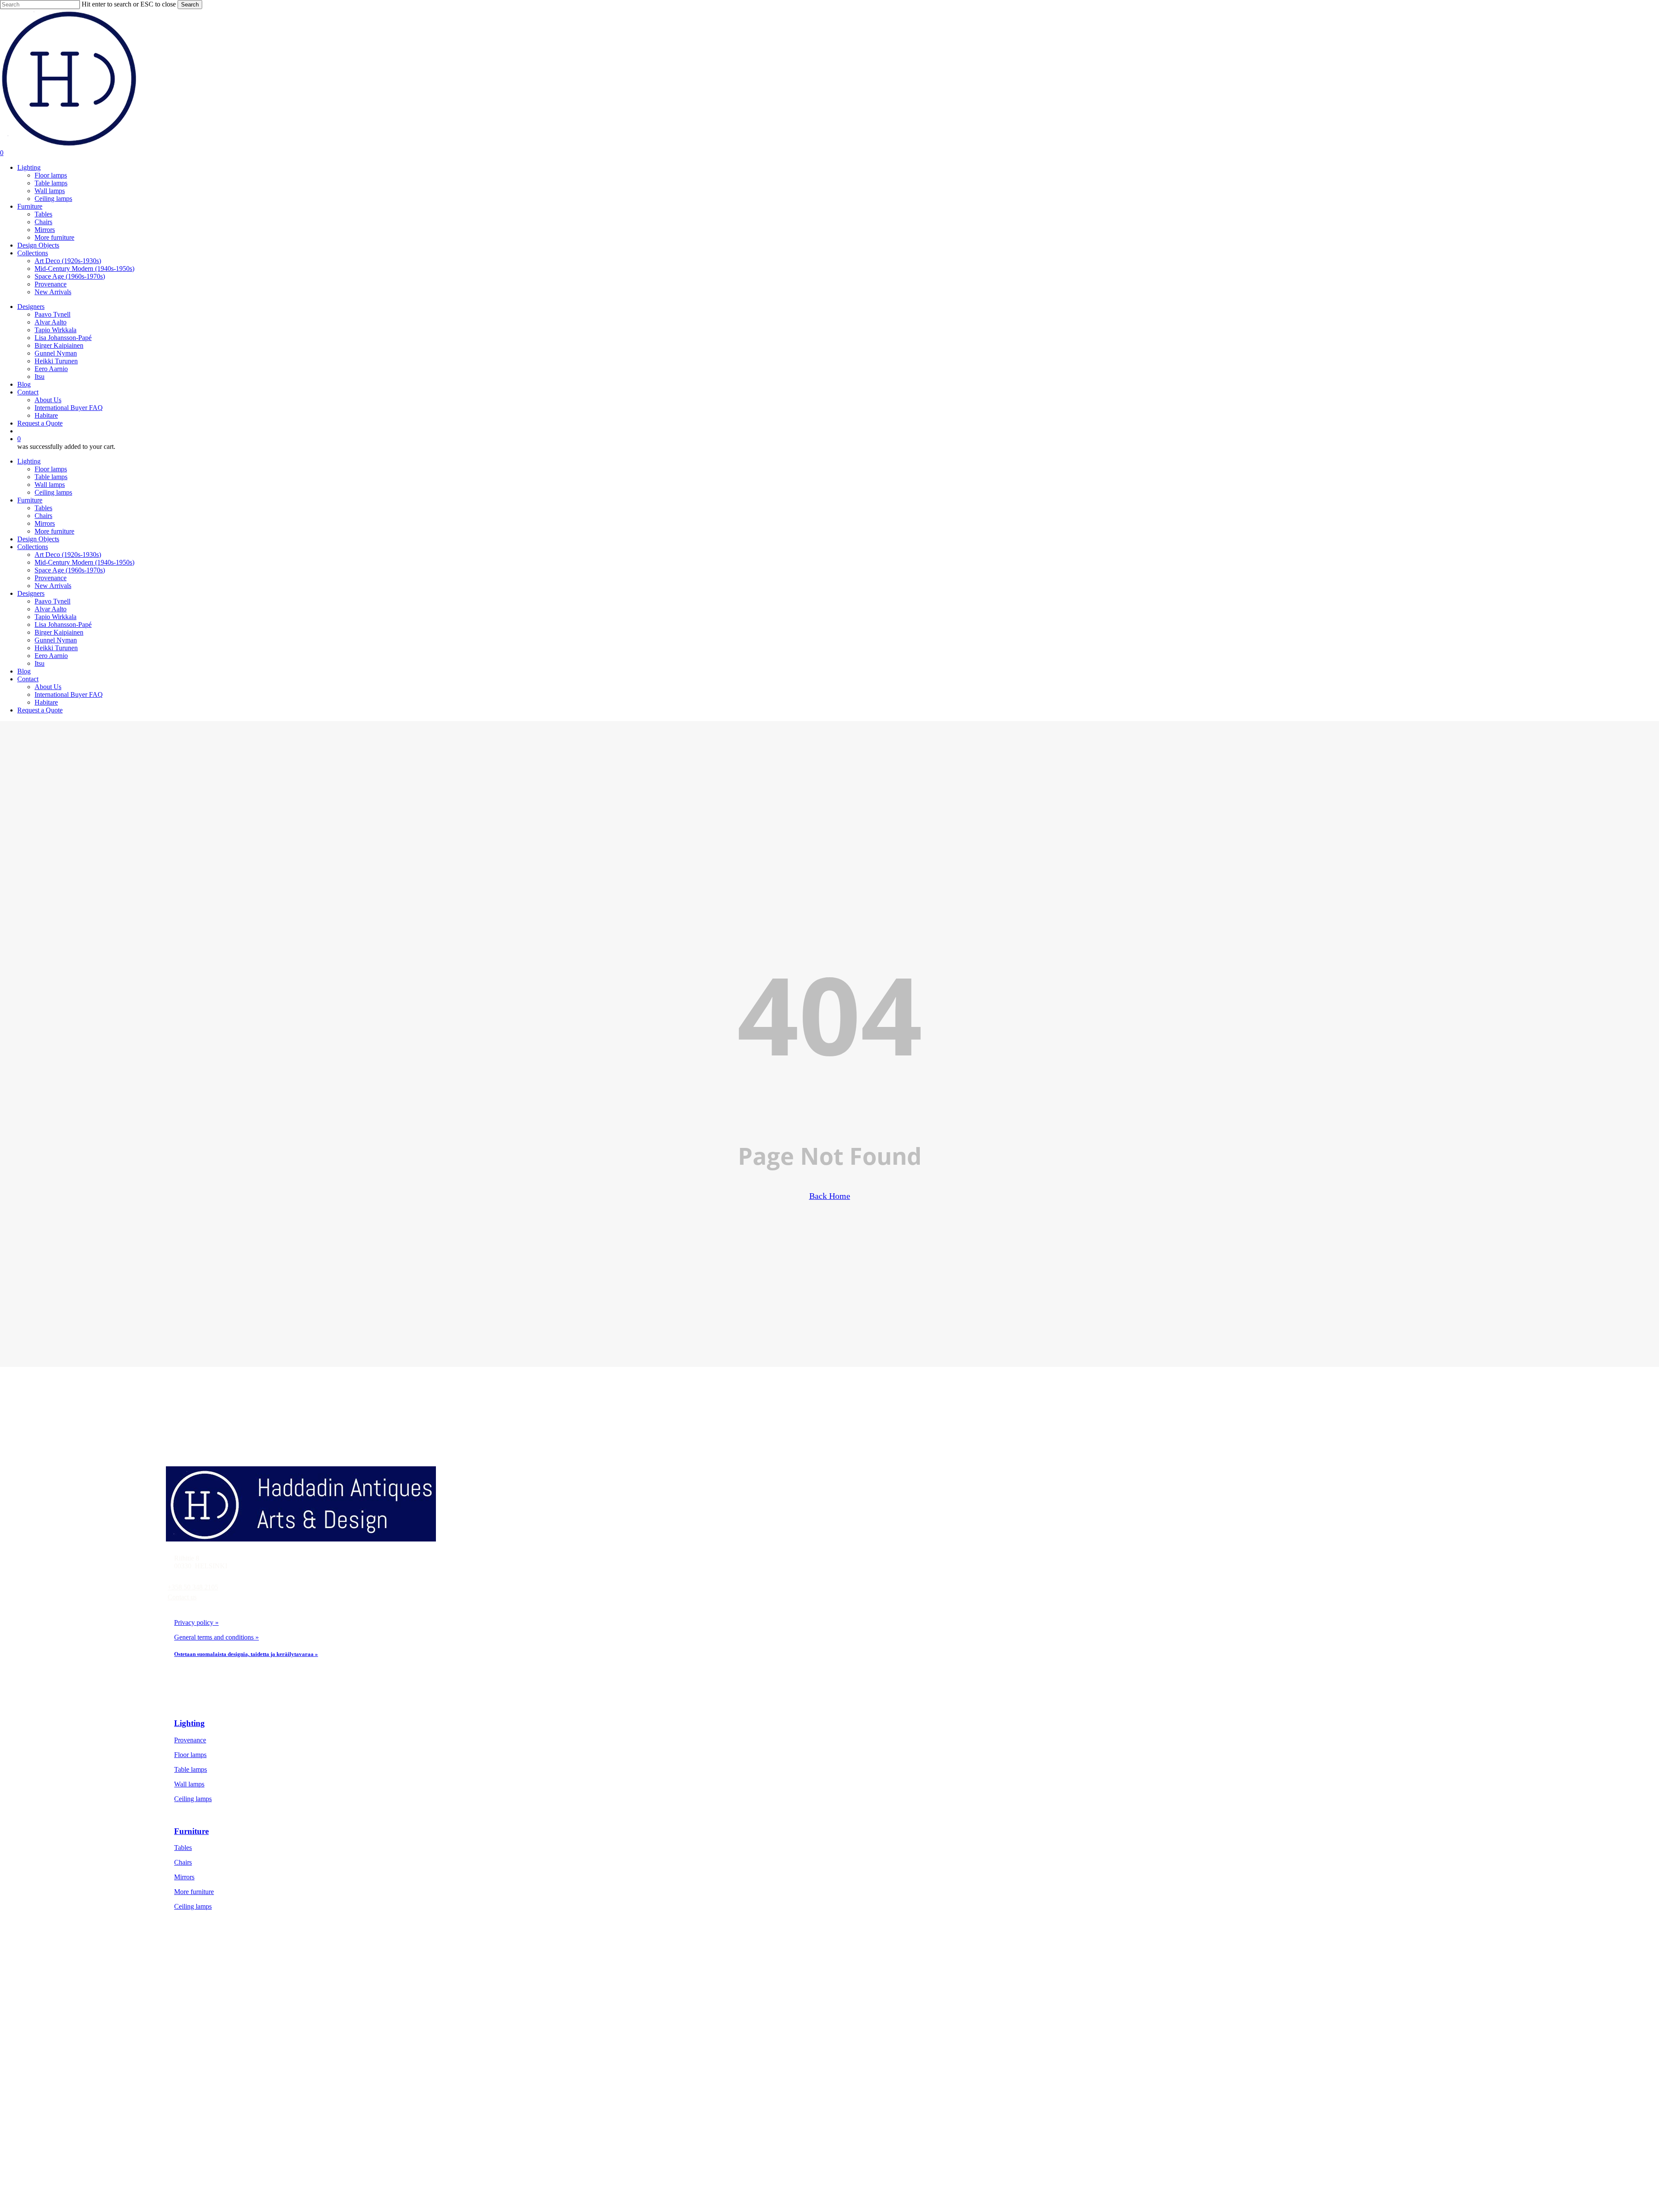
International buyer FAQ (249, 2102)
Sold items (230, 2043)
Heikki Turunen (56, 648)
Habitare (46, 702)
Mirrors (45, 523)
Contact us (182, 1597)
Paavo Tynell (52, 601)
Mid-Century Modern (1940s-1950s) (84, 562)
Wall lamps (50, 485)
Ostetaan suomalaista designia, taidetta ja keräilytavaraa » (246, 1654)
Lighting (29, 461)
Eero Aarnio (51, 656)
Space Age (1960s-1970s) (70, 570)
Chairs (43, 516)
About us (228, 2072)
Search (190, 5)
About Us (48, 687)
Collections (33, 547)
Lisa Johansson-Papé (63, 625)
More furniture (54, 531)
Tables (43, 508)
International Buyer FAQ (69, 694)
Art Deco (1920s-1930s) (68, 555)
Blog (24, 671)
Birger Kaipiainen (59, 632)
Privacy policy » (196, 1622)
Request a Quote (40, 710)
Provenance (51, 578)
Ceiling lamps (53, 492)
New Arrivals (53, 586)
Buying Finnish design (246, 2087)
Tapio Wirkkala (56, 617)
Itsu (40, 663)
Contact (28, 679)
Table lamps (51, 477)
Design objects (236, 2028)
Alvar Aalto (51, 609)
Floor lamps (51, 469)
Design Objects (38, 539)
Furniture (30, 500)
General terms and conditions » (216, 1637)
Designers (31, 593)
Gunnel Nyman (56, 640)
